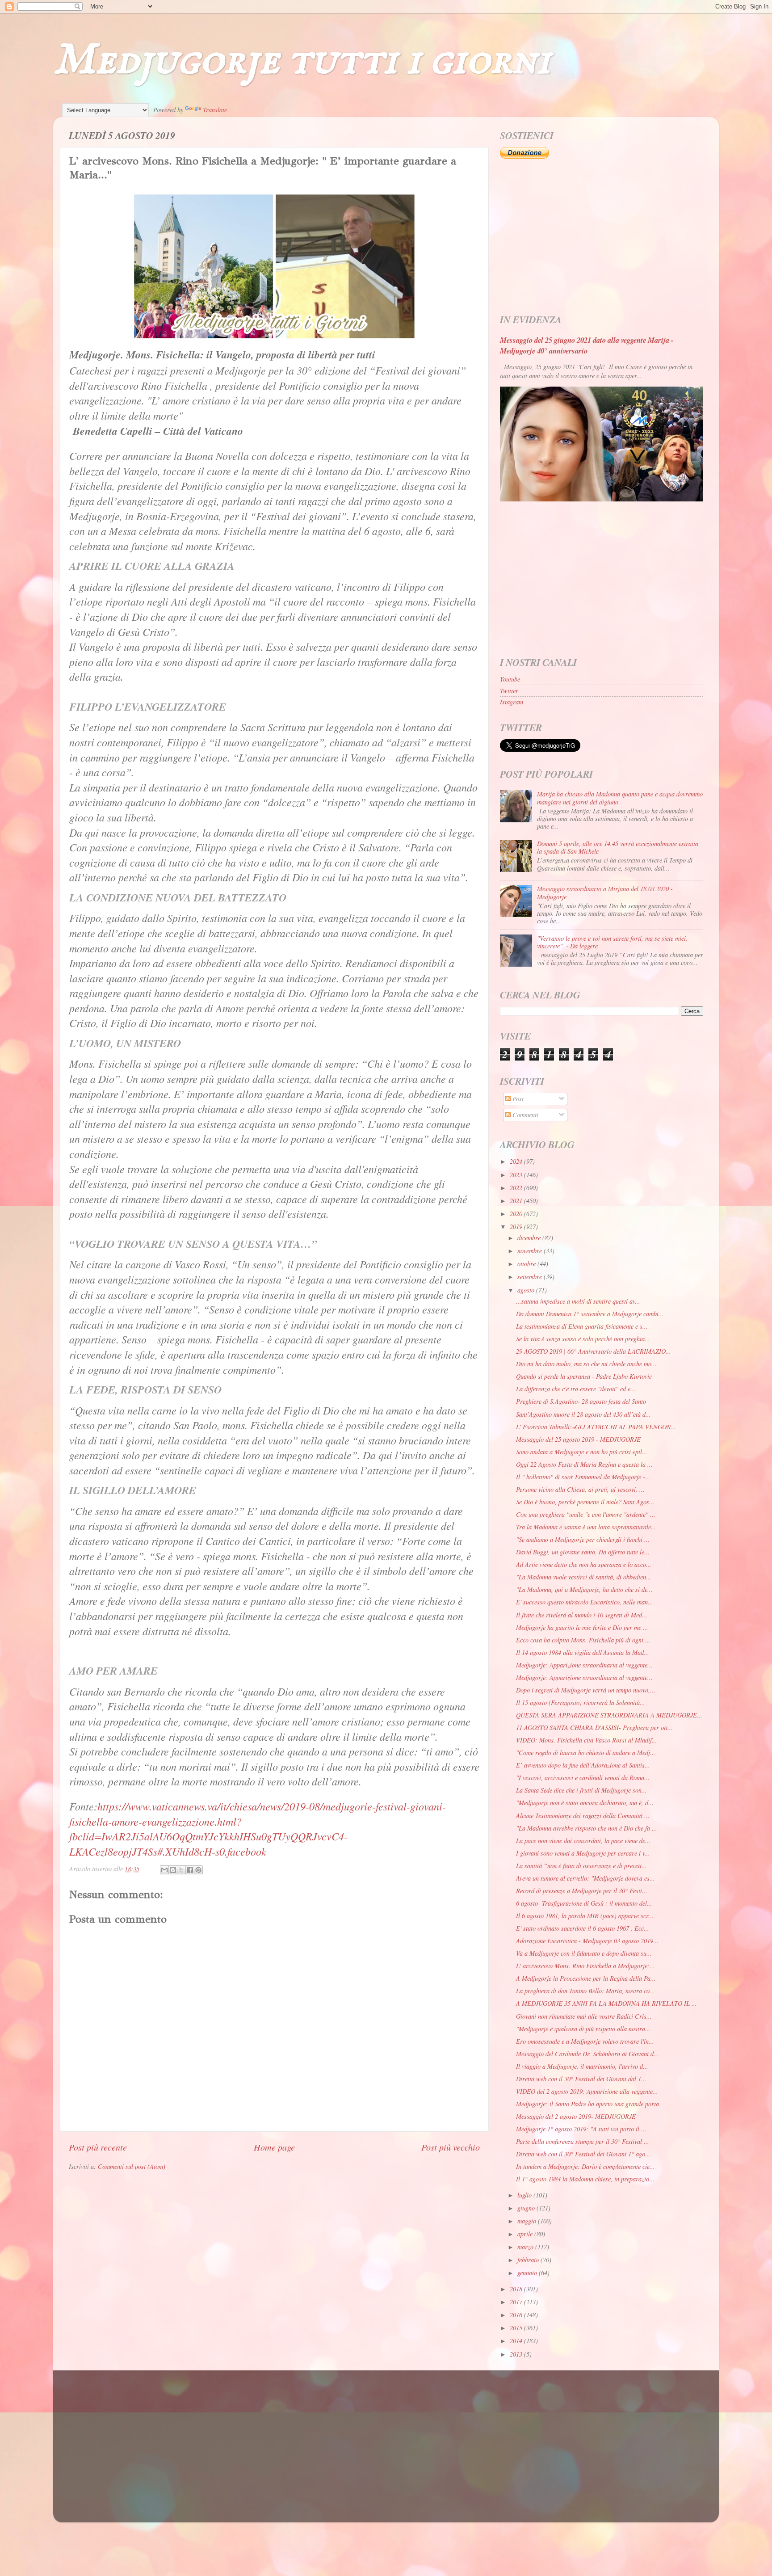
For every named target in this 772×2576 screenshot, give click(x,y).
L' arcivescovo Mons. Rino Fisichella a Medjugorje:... (585, 1966)
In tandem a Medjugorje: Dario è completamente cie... (585, 2166)
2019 (517, 1227)
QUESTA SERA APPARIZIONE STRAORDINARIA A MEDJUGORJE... (609, 1715)
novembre (531, 1251)
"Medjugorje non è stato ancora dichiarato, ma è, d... (585, 1803)
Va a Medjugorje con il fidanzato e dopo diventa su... (584, 1953)
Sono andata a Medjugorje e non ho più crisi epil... (582, 1452)
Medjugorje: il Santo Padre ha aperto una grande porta (587, 2104)
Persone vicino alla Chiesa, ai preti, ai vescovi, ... (580, 1489)
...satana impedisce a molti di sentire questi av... (578, 1301)
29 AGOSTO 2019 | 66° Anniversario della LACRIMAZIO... (594, 1351)
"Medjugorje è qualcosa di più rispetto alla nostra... (583, 2029)
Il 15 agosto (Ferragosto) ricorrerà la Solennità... (581, 1703)
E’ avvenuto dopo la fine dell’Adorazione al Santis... (583, 1765)
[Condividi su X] (181, 1870)
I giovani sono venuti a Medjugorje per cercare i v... (583, 1853)
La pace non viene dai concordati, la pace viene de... (583, 1841)
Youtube (510, 679)
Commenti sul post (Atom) (132, 2166)
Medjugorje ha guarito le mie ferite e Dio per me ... (582, 1627)
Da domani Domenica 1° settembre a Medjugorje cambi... (590, 1314)
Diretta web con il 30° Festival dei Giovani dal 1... (581, 2079)
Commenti (524, 1115)
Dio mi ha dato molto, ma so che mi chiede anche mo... (586, 1364)
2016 (517, 2315)
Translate (215, 110)
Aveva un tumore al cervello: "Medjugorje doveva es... (585, 1878)
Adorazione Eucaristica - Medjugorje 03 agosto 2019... (587, 1941)
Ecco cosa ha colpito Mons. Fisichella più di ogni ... (583, 1640)
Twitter (509, 691)
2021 (517, 1201)
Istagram (512, 702)
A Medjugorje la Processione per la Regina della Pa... (586, 1978)
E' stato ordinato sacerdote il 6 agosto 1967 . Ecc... (583, 1928)
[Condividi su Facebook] (190, 1870)
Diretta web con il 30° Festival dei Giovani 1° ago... (583, 2154)
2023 (517, 1175)
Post (517, 1099)
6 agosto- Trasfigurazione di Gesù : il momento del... (584, 1903)
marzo (526, 2247)
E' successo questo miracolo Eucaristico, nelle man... (585, 1602)
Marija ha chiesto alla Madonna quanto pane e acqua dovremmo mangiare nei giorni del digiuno (620, 798)
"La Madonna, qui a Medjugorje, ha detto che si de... (584, 1589)
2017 (517, 2302)
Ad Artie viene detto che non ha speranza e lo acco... (584, 1564)
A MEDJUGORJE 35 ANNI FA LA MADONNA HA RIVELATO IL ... (606, 2003)
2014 (517, 2341)
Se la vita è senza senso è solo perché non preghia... (583, 1339)
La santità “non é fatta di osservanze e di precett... (581, 1866)
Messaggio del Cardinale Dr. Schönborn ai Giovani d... (587, 2054)
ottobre (527, 1264)
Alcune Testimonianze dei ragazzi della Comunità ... (583, 1816)
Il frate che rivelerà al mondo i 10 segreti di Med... (582, 1615)
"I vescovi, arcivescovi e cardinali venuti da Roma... (583, 1778)
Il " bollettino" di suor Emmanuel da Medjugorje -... (583, 1477)
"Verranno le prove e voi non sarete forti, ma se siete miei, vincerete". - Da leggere (612, 942)
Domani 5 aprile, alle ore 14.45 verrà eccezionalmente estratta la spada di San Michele (618, 847)
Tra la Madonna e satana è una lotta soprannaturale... (586, 1527)
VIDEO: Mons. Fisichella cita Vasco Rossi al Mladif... (587, 1740)
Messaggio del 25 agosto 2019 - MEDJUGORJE (578, 1439)
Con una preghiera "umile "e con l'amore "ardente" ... (586, 1514)
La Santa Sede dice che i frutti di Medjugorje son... (581, 1790)
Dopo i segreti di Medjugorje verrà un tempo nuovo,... (586, 1690)
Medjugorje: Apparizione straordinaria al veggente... (584, 1665)
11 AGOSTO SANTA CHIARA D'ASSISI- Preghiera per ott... (594, 1728)
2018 (517, 2289)
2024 (517, 1161)
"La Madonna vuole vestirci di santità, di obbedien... (584, 1577)
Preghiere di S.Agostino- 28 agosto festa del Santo (581, 1401)
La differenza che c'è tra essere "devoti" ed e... (576, 1389)
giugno (527, 2208)
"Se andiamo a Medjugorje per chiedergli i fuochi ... (583, 1539)
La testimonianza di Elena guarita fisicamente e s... (582, 1326)
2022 (517, 1188)
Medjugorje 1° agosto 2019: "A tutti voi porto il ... (581, 2129)
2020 (517, 1214)
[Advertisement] (602, 237)
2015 (517, 2328)
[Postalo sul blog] (173, 1870)
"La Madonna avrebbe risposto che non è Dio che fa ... (587, 1828)
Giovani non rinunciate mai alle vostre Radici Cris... (584, 2016)
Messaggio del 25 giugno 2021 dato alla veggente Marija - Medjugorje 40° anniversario (587, 345)
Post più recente (98, 2147)
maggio (528, 2221)
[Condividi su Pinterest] (198, 1870)
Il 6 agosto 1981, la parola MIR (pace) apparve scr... (585, 1916)
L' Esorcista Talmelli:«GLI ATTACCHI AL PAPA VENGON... (596, 1427)
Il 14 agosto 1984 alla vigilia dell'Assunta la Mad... (583, 1652)
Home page (274, 2147)
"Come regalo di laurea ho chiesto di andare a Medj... (586, 1753)
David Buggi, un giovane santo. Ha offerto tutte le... (583, 1552)
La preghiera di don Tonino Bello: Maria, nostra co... (585, 1991)
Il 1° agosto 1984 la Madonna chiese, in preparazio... (585, 2179)
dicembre (530, 1238)
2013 (517, 2354)
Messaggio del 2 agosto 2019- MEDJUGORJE (576, 2116)
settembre (531, 1277)
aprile (526, 2234)
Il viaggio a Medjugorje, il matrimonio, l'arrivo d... (582, 2066)
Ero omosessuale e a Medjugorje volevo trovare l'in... (585, 2041)
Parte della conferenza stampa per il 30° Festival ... (583, 2141)
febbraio (529, 2260)
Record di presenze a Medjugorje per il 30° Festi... (582, 1891)
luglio (525, 2195)
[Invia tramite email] (164, 1870)
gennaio (528, 2273)
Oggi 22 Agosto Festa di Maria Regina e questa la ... (584, 1464)
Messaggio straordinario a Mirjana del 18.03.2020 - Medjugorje (605, 892)
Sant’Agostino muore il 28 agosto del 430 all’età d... (583, 1414)
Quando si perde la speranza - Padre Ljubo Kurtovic (584, 1376)
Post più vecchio (451, 2147)
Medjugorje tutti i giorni (302, 61)
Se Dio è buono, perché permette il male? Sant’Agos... (585, 1502)
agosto (527, 1290)
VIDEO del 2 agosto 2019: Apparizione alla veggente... (587, 2091)
